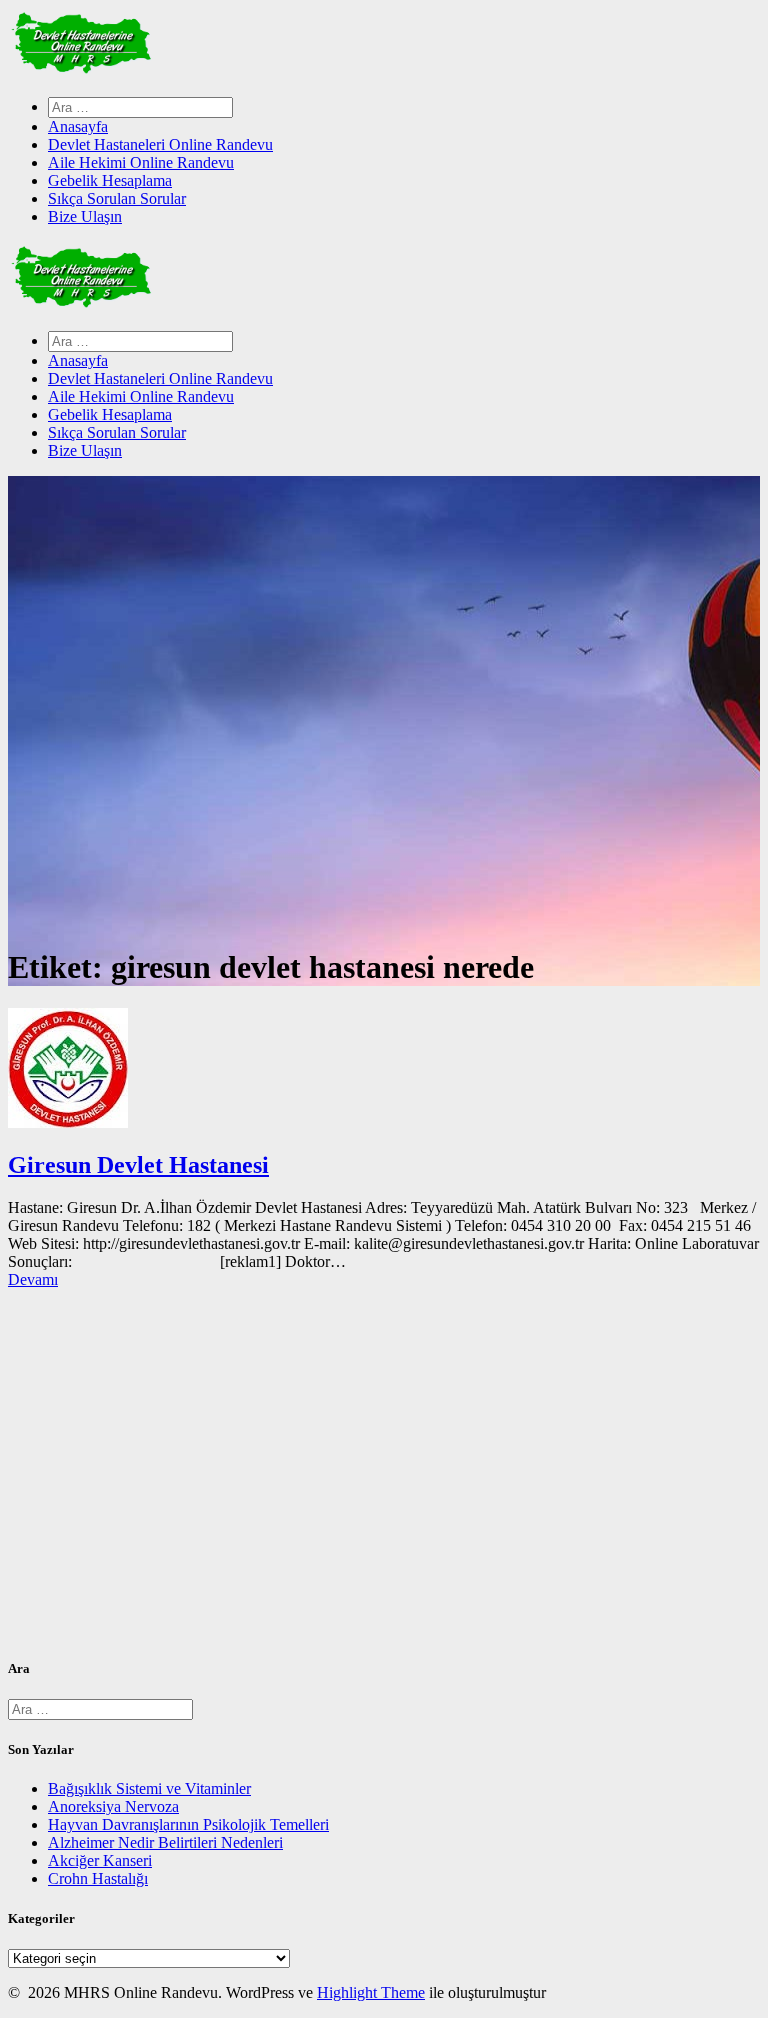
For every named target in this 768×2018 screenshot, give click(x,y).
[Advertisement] (384, 1481)
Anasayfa (78, 126)
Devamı (33, 1279)
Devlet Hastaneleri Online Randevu (160, 144)
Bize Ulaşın (85, 216)
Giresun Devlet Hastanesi (138, 1165)
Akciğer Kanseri (100, 1860)
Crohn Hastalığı (98, 1878)
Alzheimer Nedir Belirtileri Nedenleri (165, 1842)
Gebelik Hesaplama (110, 180)
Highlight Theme (371, 1992)
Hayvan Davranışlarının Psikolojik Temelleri (188, 1824)
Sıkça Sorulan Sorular (117, 198)
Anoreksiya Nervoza (113, 1806)
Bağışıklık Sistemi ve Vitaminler (149, 1788)
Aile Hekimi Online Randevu (141, 162)
